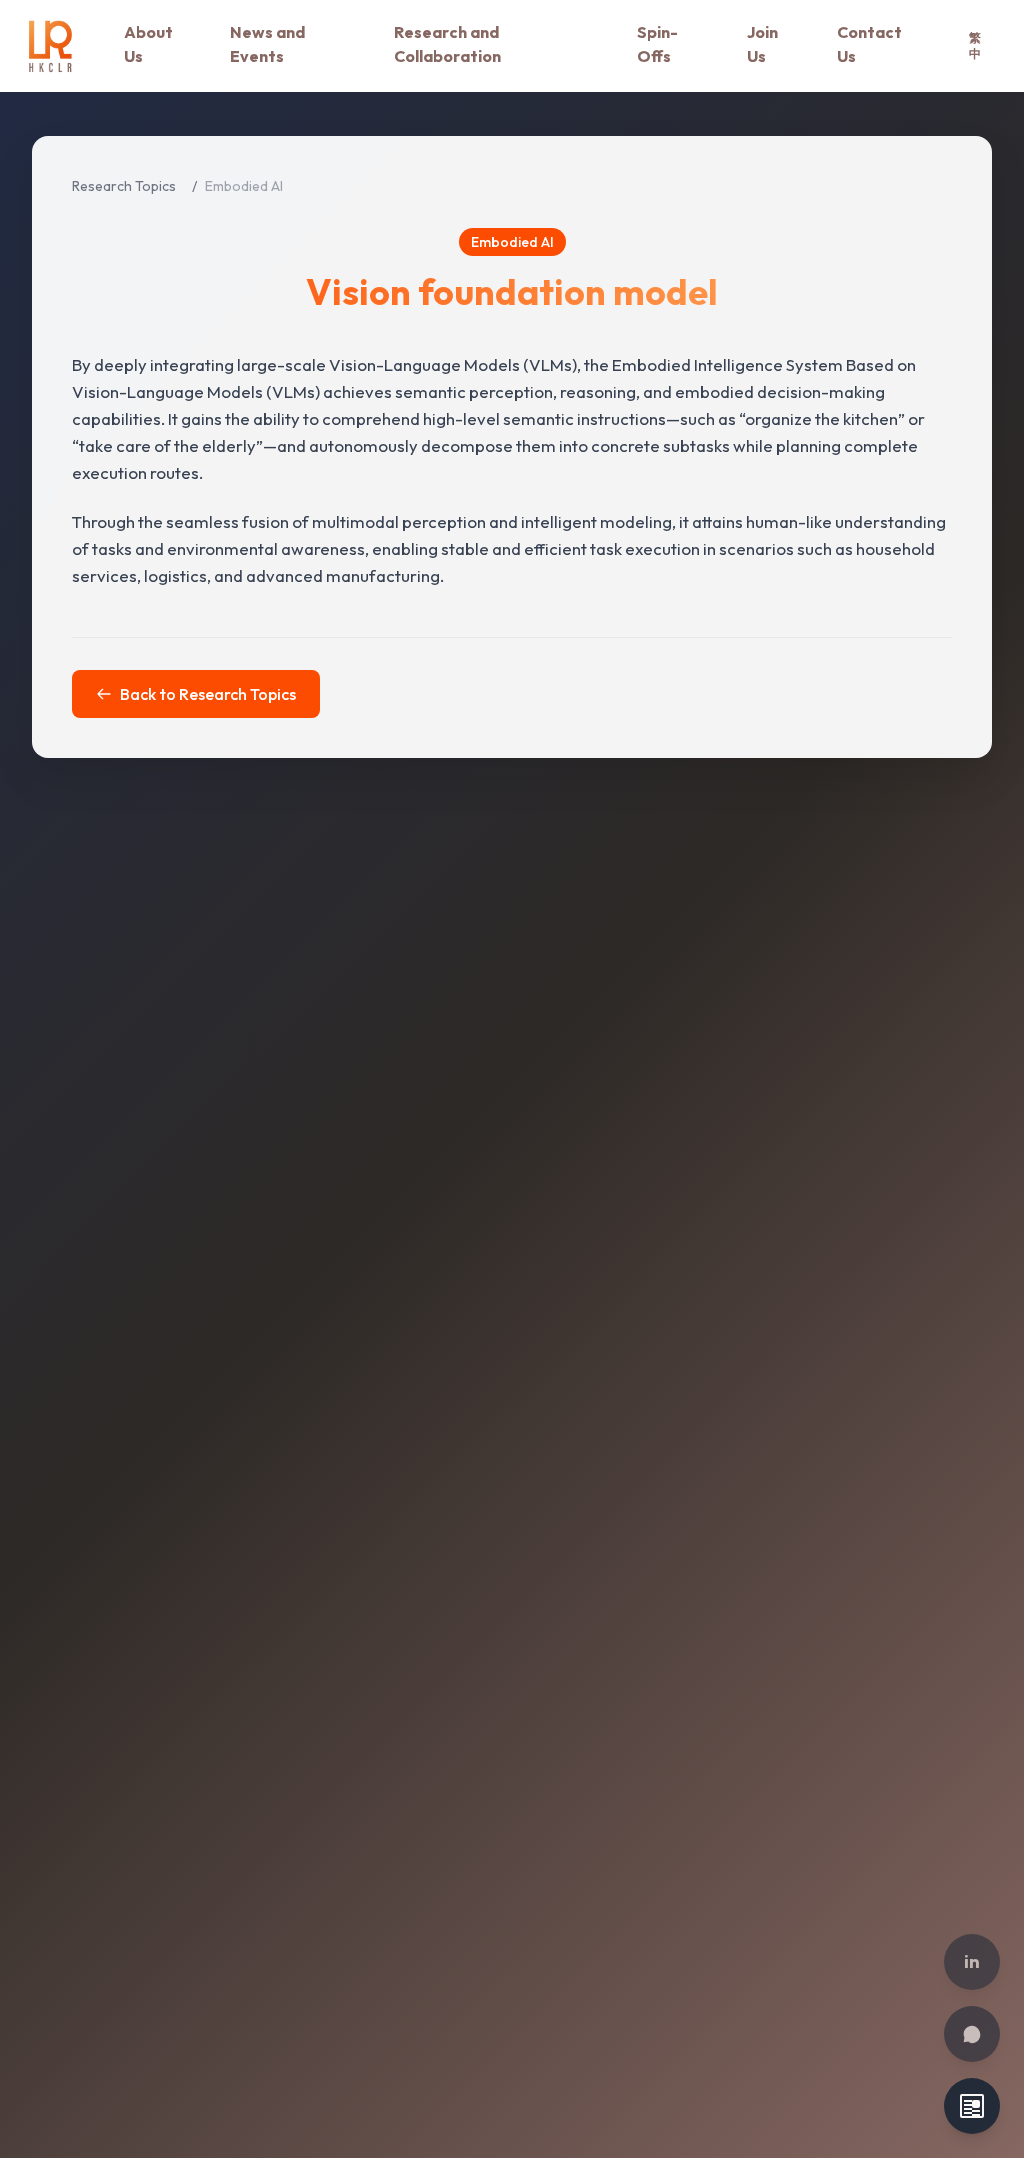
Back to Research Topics (208, 694)
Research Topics (124, 186)
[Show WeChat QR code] (972, 2034)
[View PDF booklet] (972, 2106)
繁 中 (975, 45)
